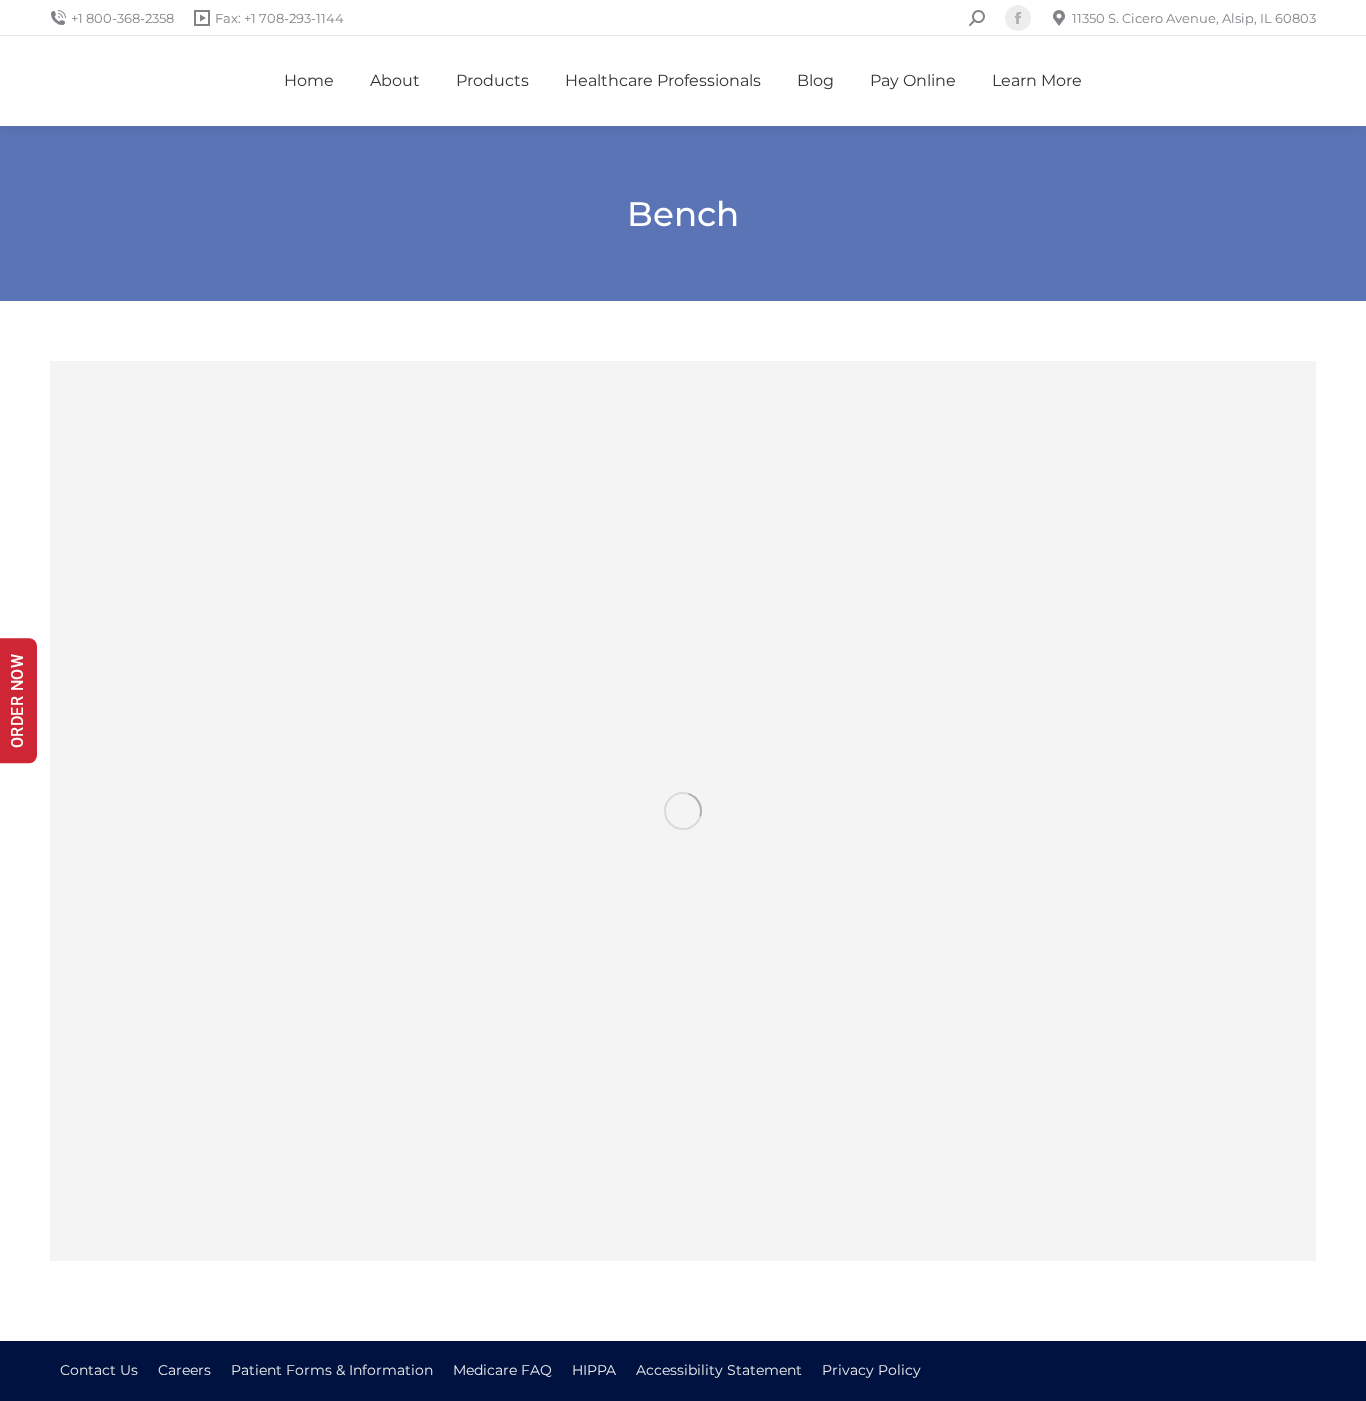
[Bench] (683, 811)
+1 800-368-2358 (122, 18)
